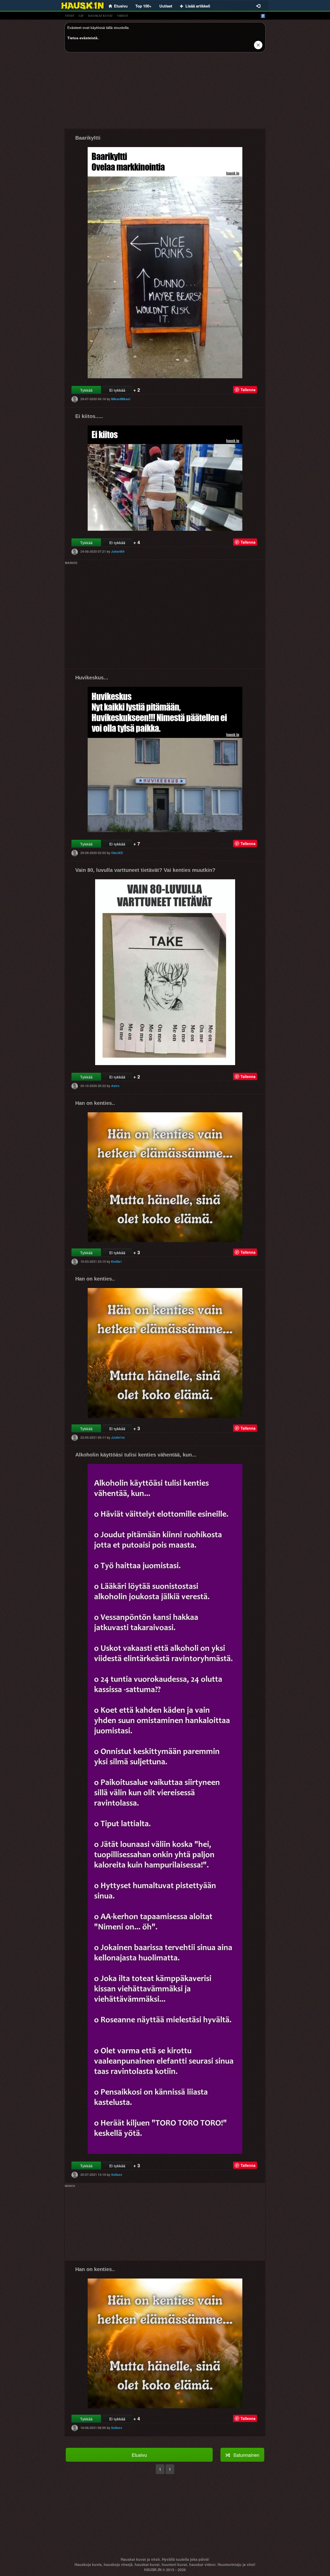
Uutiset (166, 6)
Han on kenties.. (95, 1103)
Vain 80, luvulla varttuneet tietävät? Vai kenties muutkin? (145, 870)
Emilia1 (117, 1261)
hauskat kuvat (100, 16)
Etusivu (139, 2455)
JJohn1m (118, 1437)
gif (81, 16)
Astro (115, 1086)
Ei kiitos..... (89, 416)
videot (123, 16)
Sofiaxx (117, 2174)
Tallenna (248, 390)
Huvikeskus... (92, 678)
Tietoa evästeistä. (83, 38)
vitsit (70, 16)
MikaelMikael (121, 399)
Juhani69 (118, 551)
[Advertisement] (165, 92)
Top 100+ (143, 6)
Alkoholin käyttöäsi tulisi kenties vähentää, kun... (136, 1455)
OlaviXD (117, 853)
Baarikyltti (88, 138)
